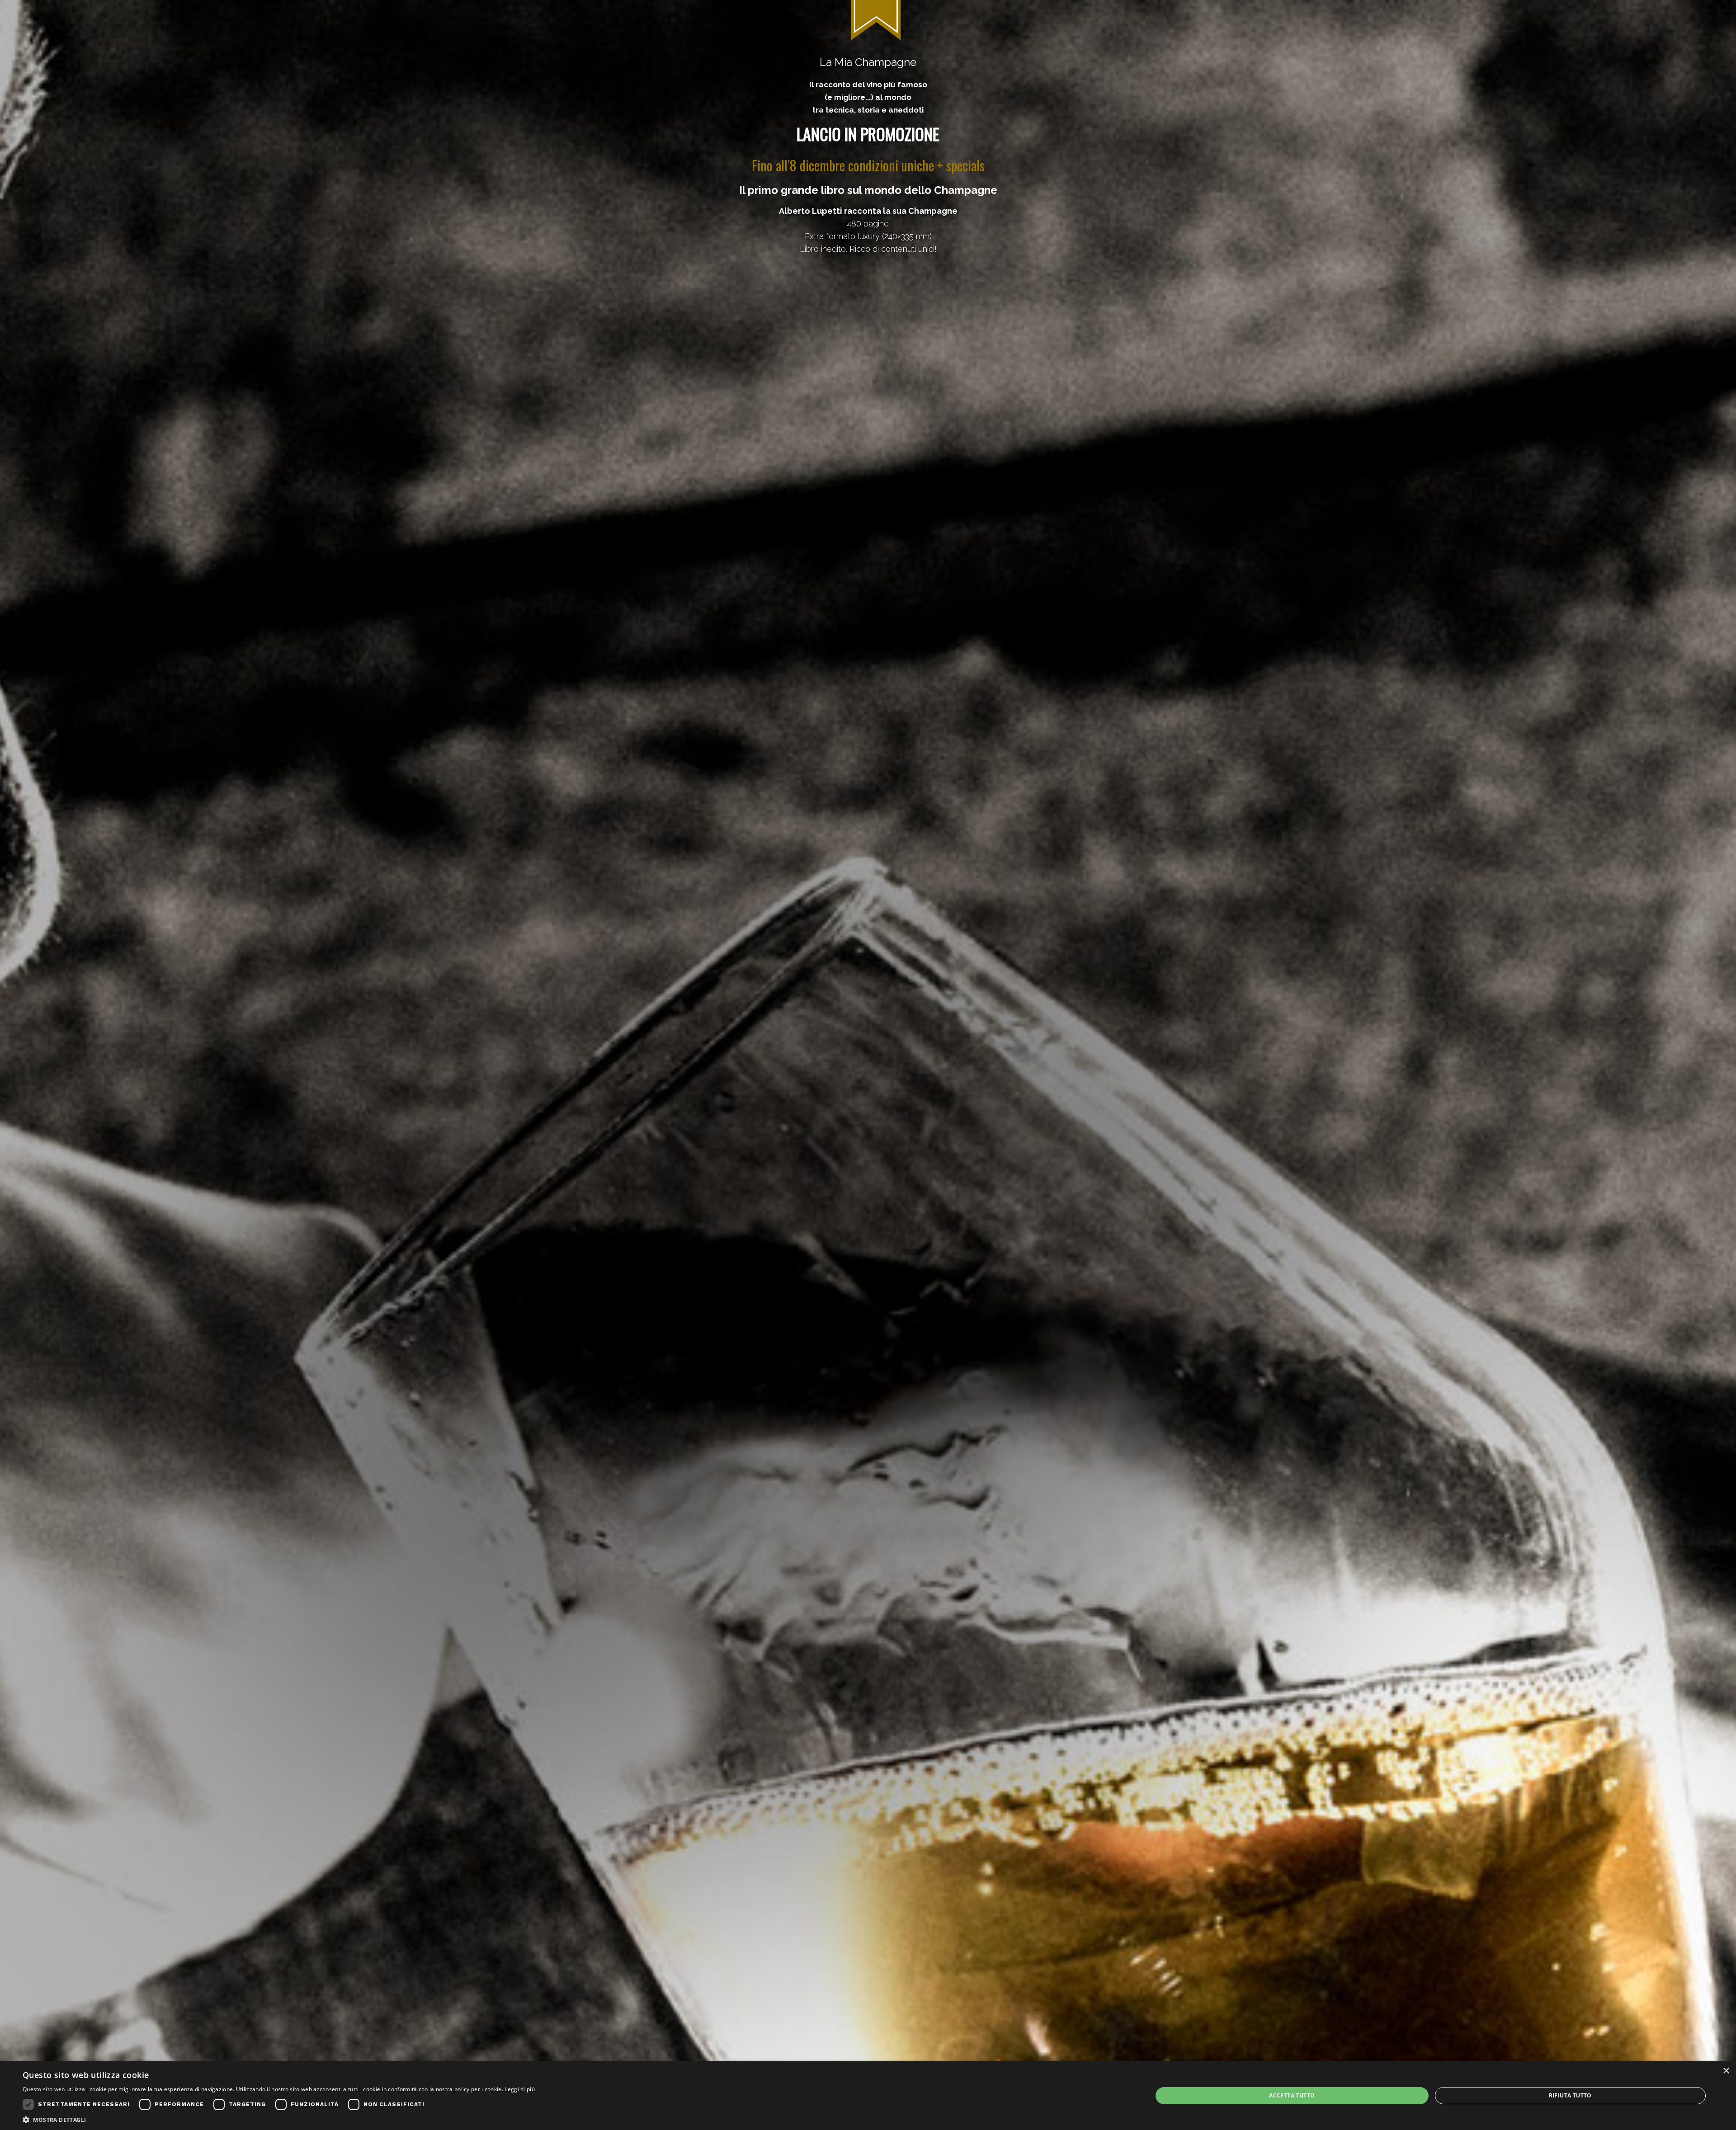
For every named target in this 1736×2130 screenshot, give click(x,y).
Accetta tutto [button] (1292, 2095)
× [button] (1726, 2071)
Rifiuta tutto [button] (1570, 2095)
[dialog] (868, 2096)
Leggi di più (520, 2089)
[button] (279, 2119)
